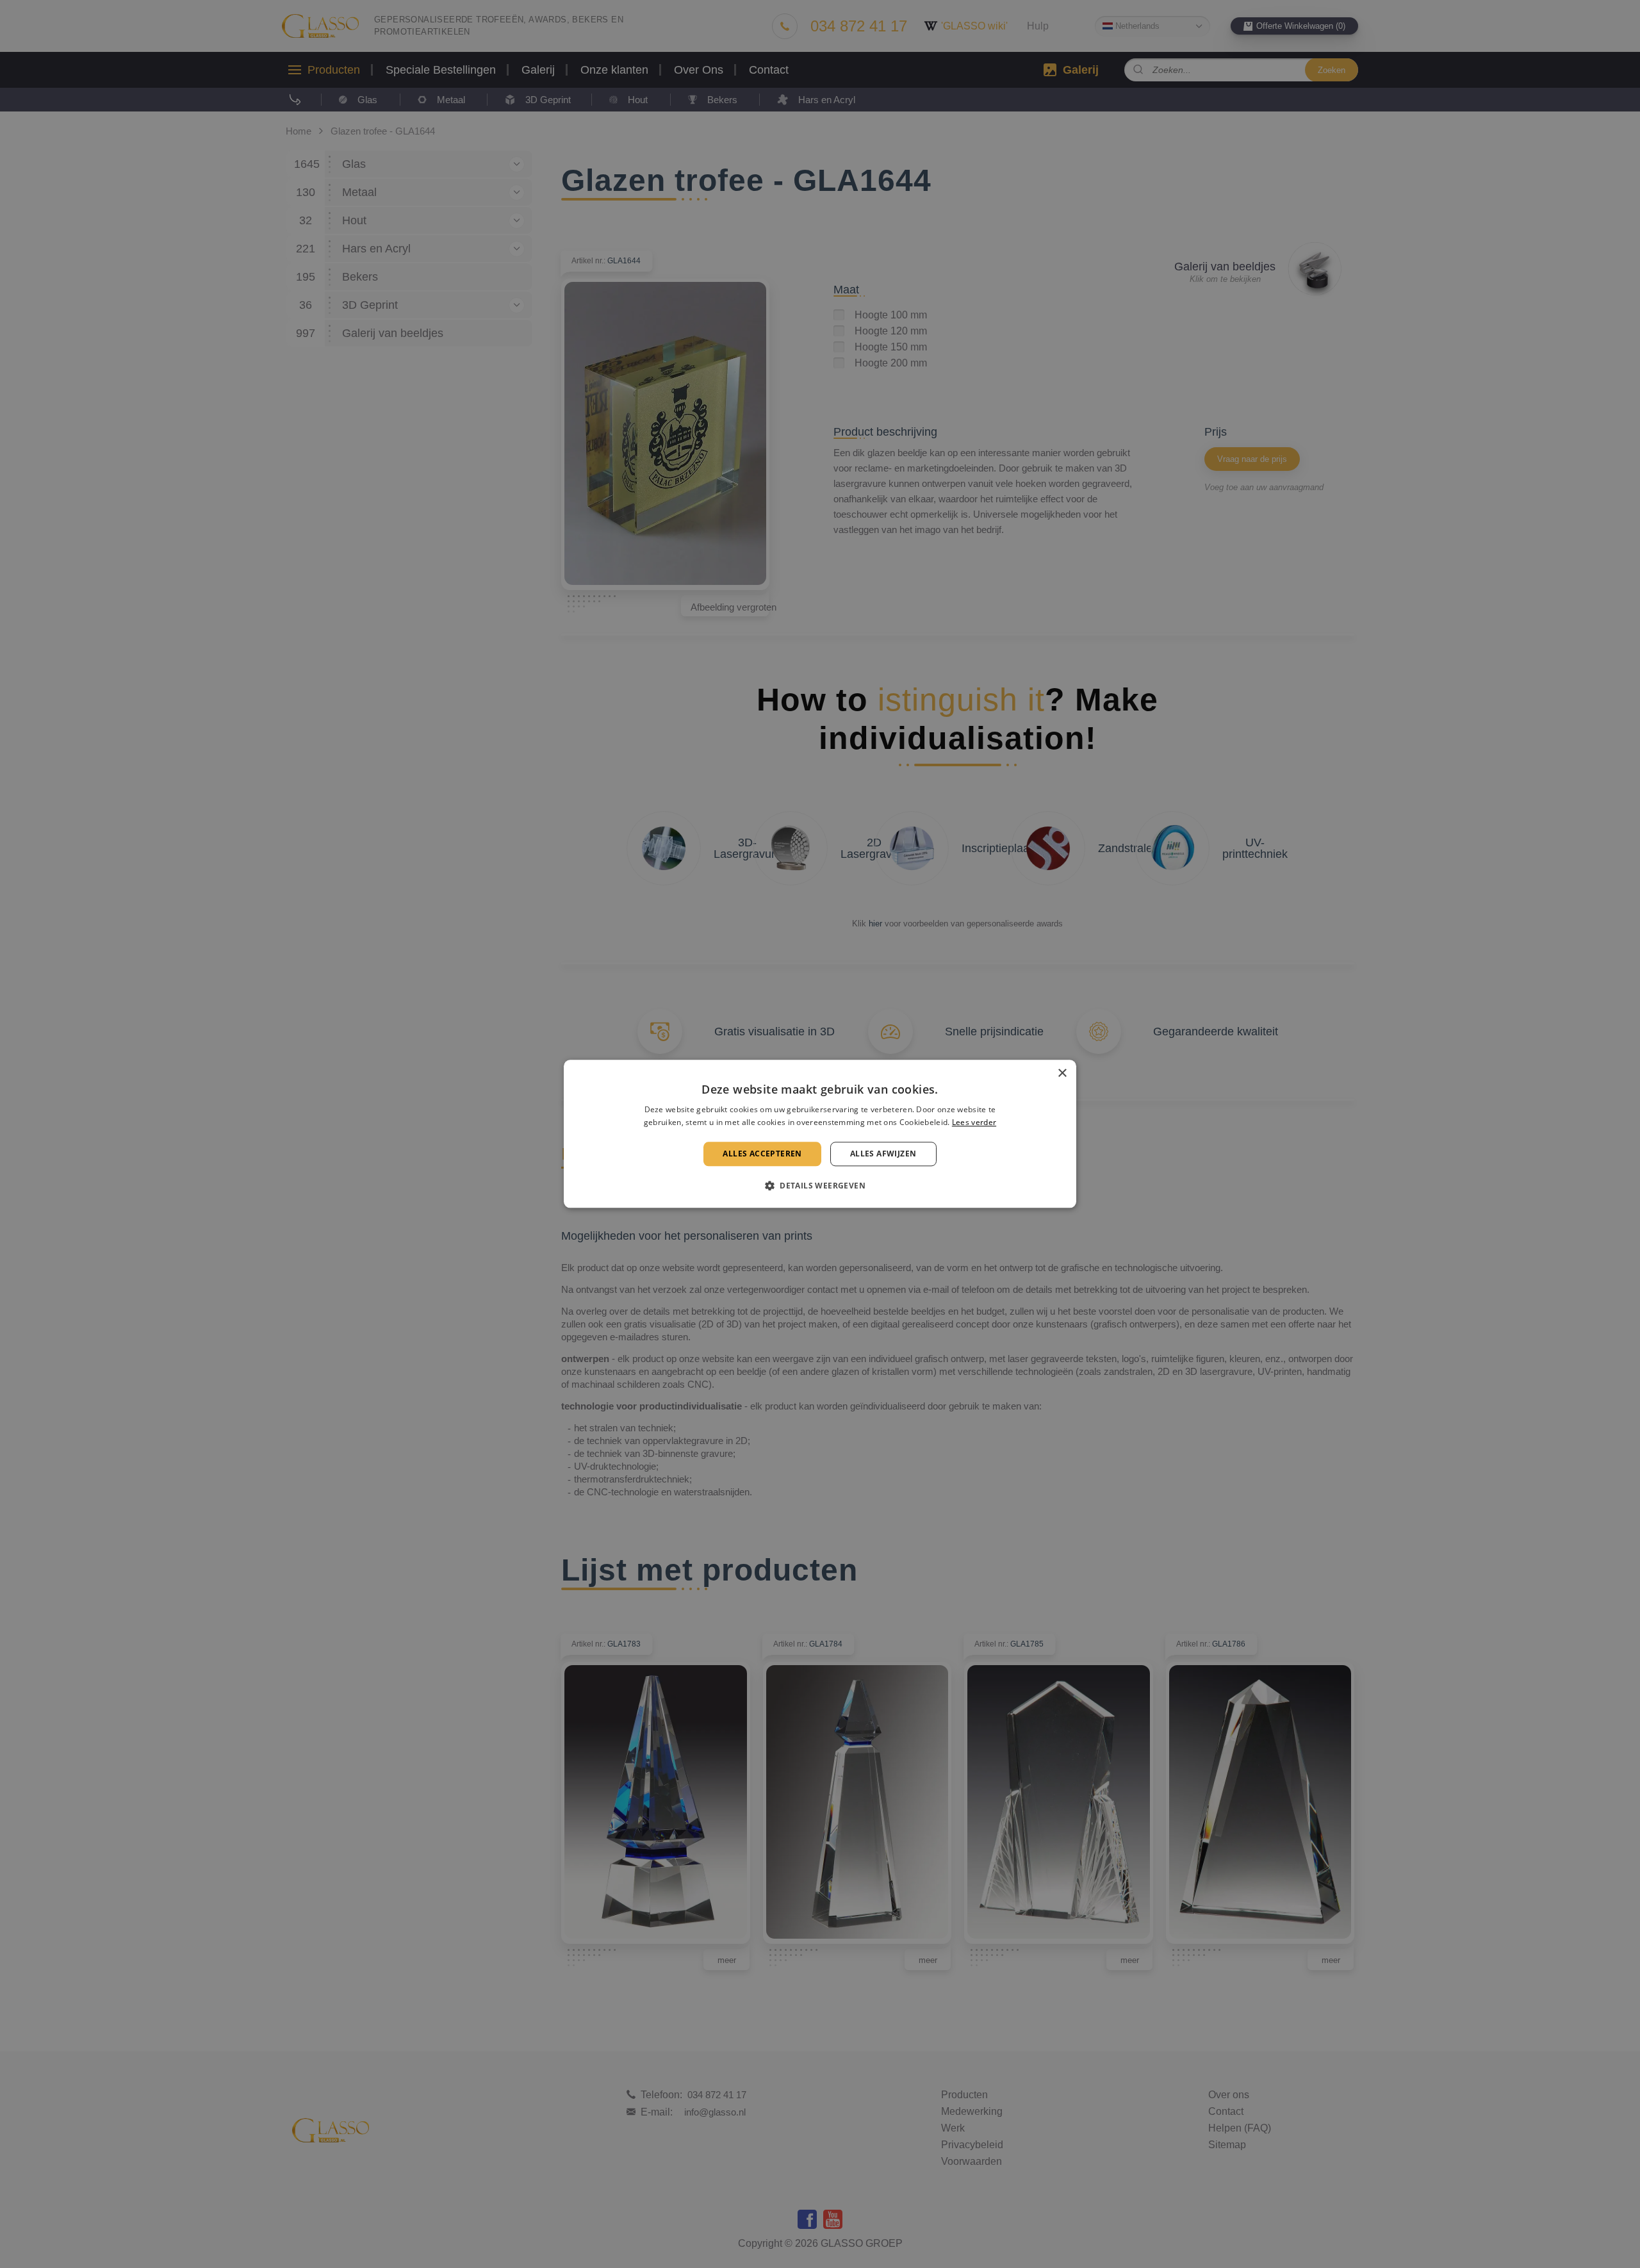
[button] (820, 1186)
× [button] (1062, 1073)
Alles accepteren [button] (762, 1154)
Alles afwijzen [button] (883, 1154)
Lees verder (974, 1123)
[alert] (820, 1134)
